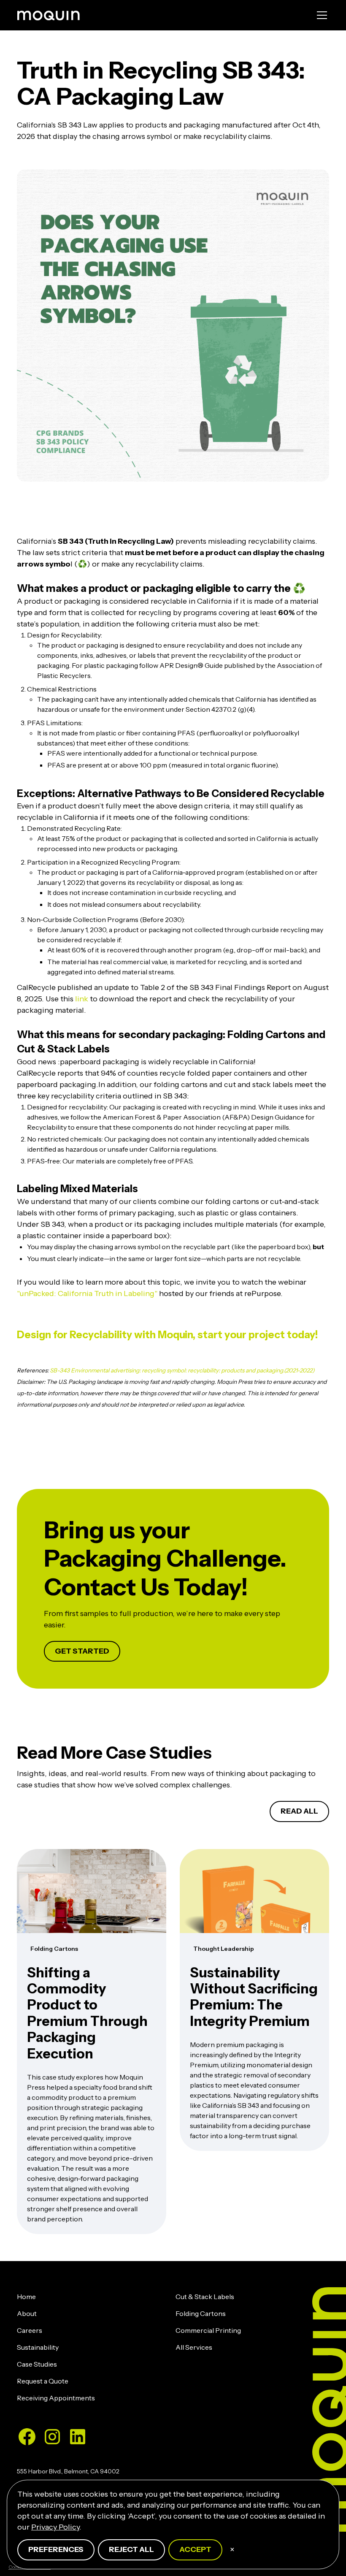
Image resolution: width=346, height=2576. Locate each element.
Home (26, 2297)
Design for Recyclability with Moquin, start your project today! (167, 1335)
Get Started (82, 1651)
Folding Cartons (201, 2313)
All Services (194, 2347)
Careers (30, 2330)
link (82, 999)
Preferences (56, 2549)
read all (299, 1811)
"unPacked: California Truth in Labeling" (87, 1293)
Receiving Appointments (56, 2398)
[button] (320, 15)
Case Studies (37, 2364)
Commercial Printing (208, 2330)
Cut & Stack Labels (205, 2297)
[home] (49, 15)
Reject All (131, 2549)
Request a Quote (43, 2381)
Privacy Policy (55, 2527)
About (27, 2313)
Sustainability (38, 2347)
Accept (195, 2549)
